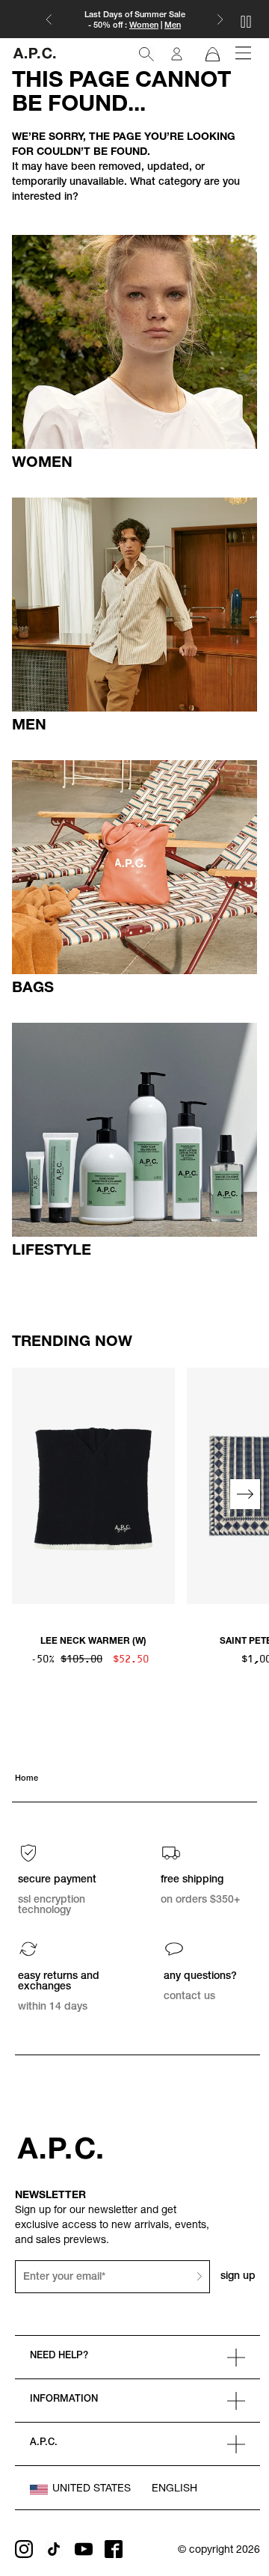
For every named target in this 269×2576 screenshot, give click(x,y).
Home (27, 1779)
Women (144, 26)
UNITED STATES (92, 2489)
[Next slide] (245, 1494)
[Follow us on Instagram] (24, 2549)
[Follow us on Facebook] (114, 2549)
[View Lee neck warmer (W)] (93, 1486)
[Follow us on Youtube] (84, 2549)
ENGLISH (174, 2489)
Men (173, 26)
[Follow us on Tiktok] (54, 2549)
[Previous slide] (24, 1494)
